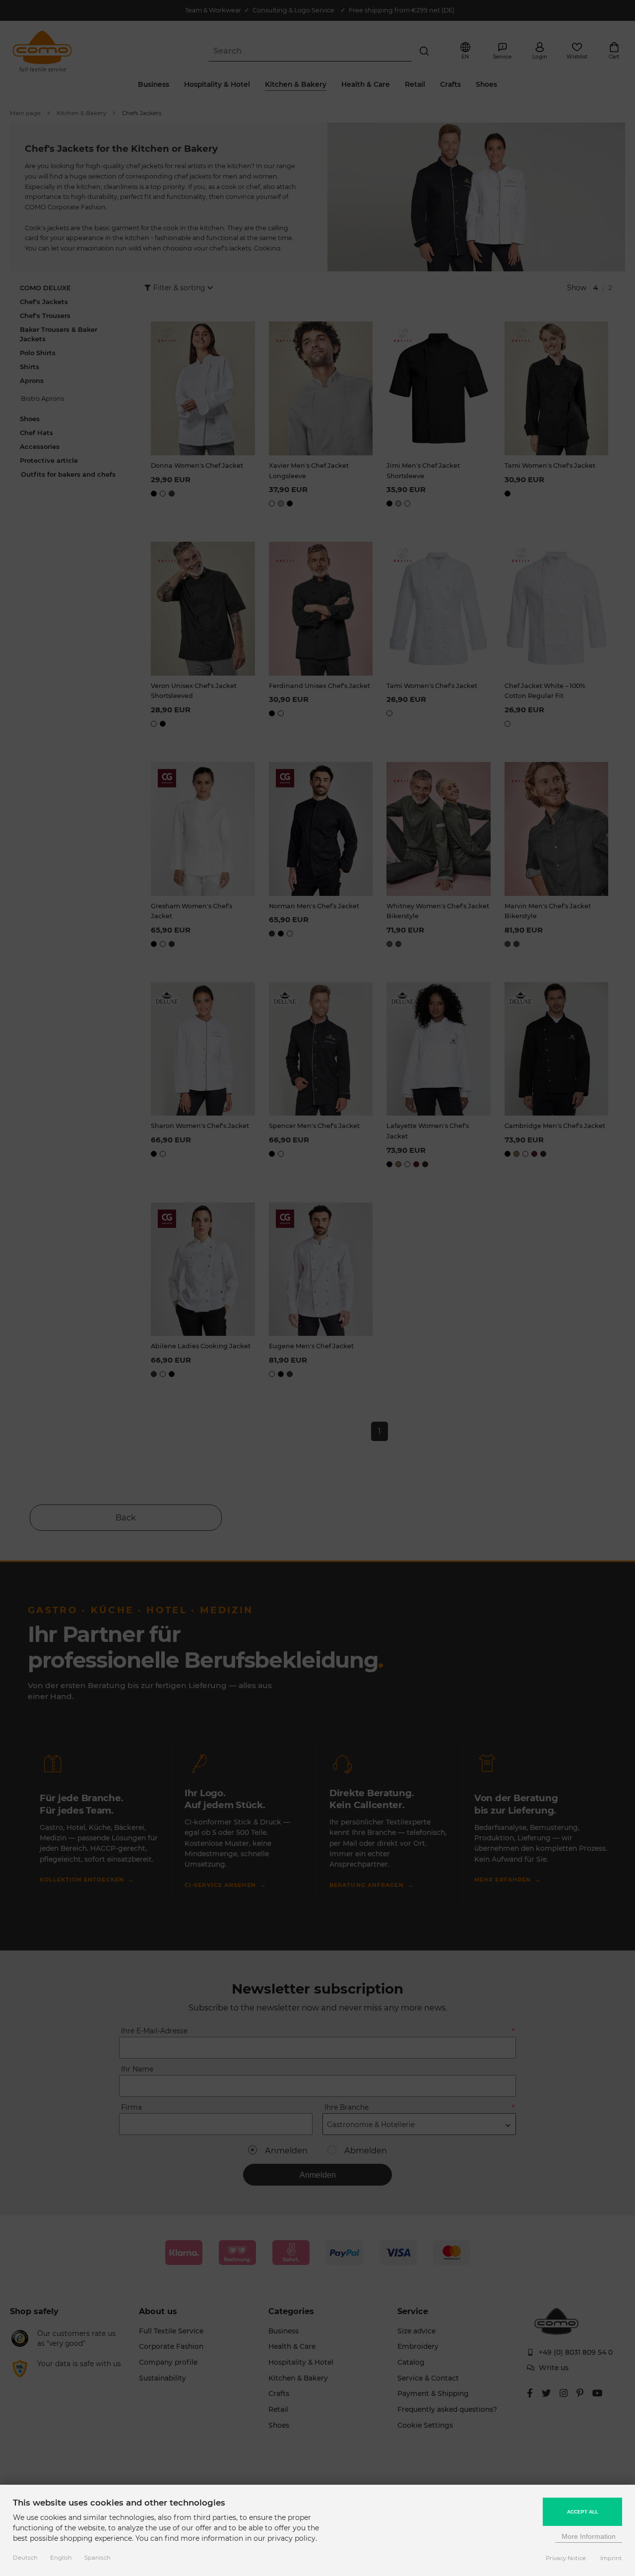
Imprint (611, 2558)
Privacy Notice (566, 2558)
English (61, 2558)
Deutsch (25, 2558)
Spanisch (97, 2558)
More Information (589, 2536)
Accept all (583, 2512)
